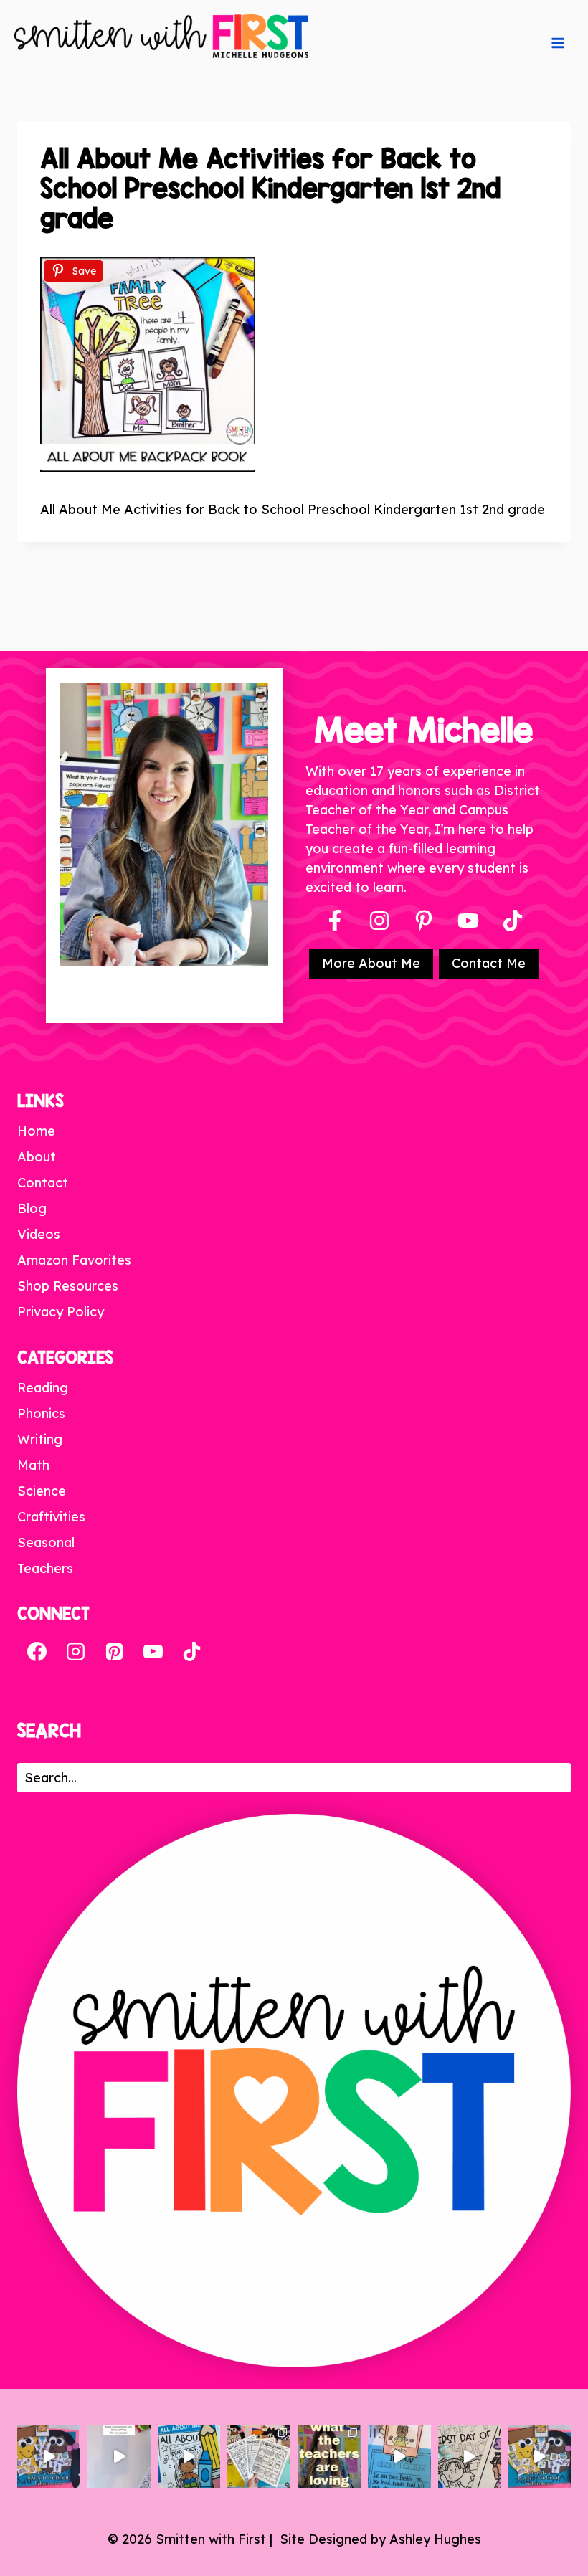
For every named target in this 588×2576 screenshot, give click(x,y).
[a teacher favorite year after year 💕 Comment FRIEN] (539, 2456)
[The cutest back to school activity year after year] (49, 2456)
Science (42, 1491)
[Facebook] (335, 921)
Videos (39, 1234)
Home (36, 1131)
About (37, 1157)
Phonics (41, 1413)
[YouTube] (468, 921)
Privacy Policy (61, 1312)
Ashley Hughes (435, 2539)
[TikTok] (191, 1651)
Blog (32, 1208)
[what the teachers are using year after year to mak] (329, 2456)
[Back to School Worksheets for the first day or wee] (259, 2456)
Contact (43, 1183)
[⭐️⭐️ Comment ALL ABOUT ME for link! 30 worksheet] (189, 2456)
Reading (43, 1388)
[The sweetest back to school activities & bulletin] (399, 2456)
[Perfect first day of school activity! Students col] (470, 2456)
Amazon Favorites (74, 1260)
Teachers (45, 1568)
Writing (40, 1439)
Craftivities (51, 1517)
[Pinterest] (424, 921)
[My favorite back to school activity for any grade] (119, 2456)
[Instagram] (379, 921)
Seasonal (46, 1543)
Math (33, 1465)
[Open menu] (558, 43)
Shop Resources (68, 1286)
